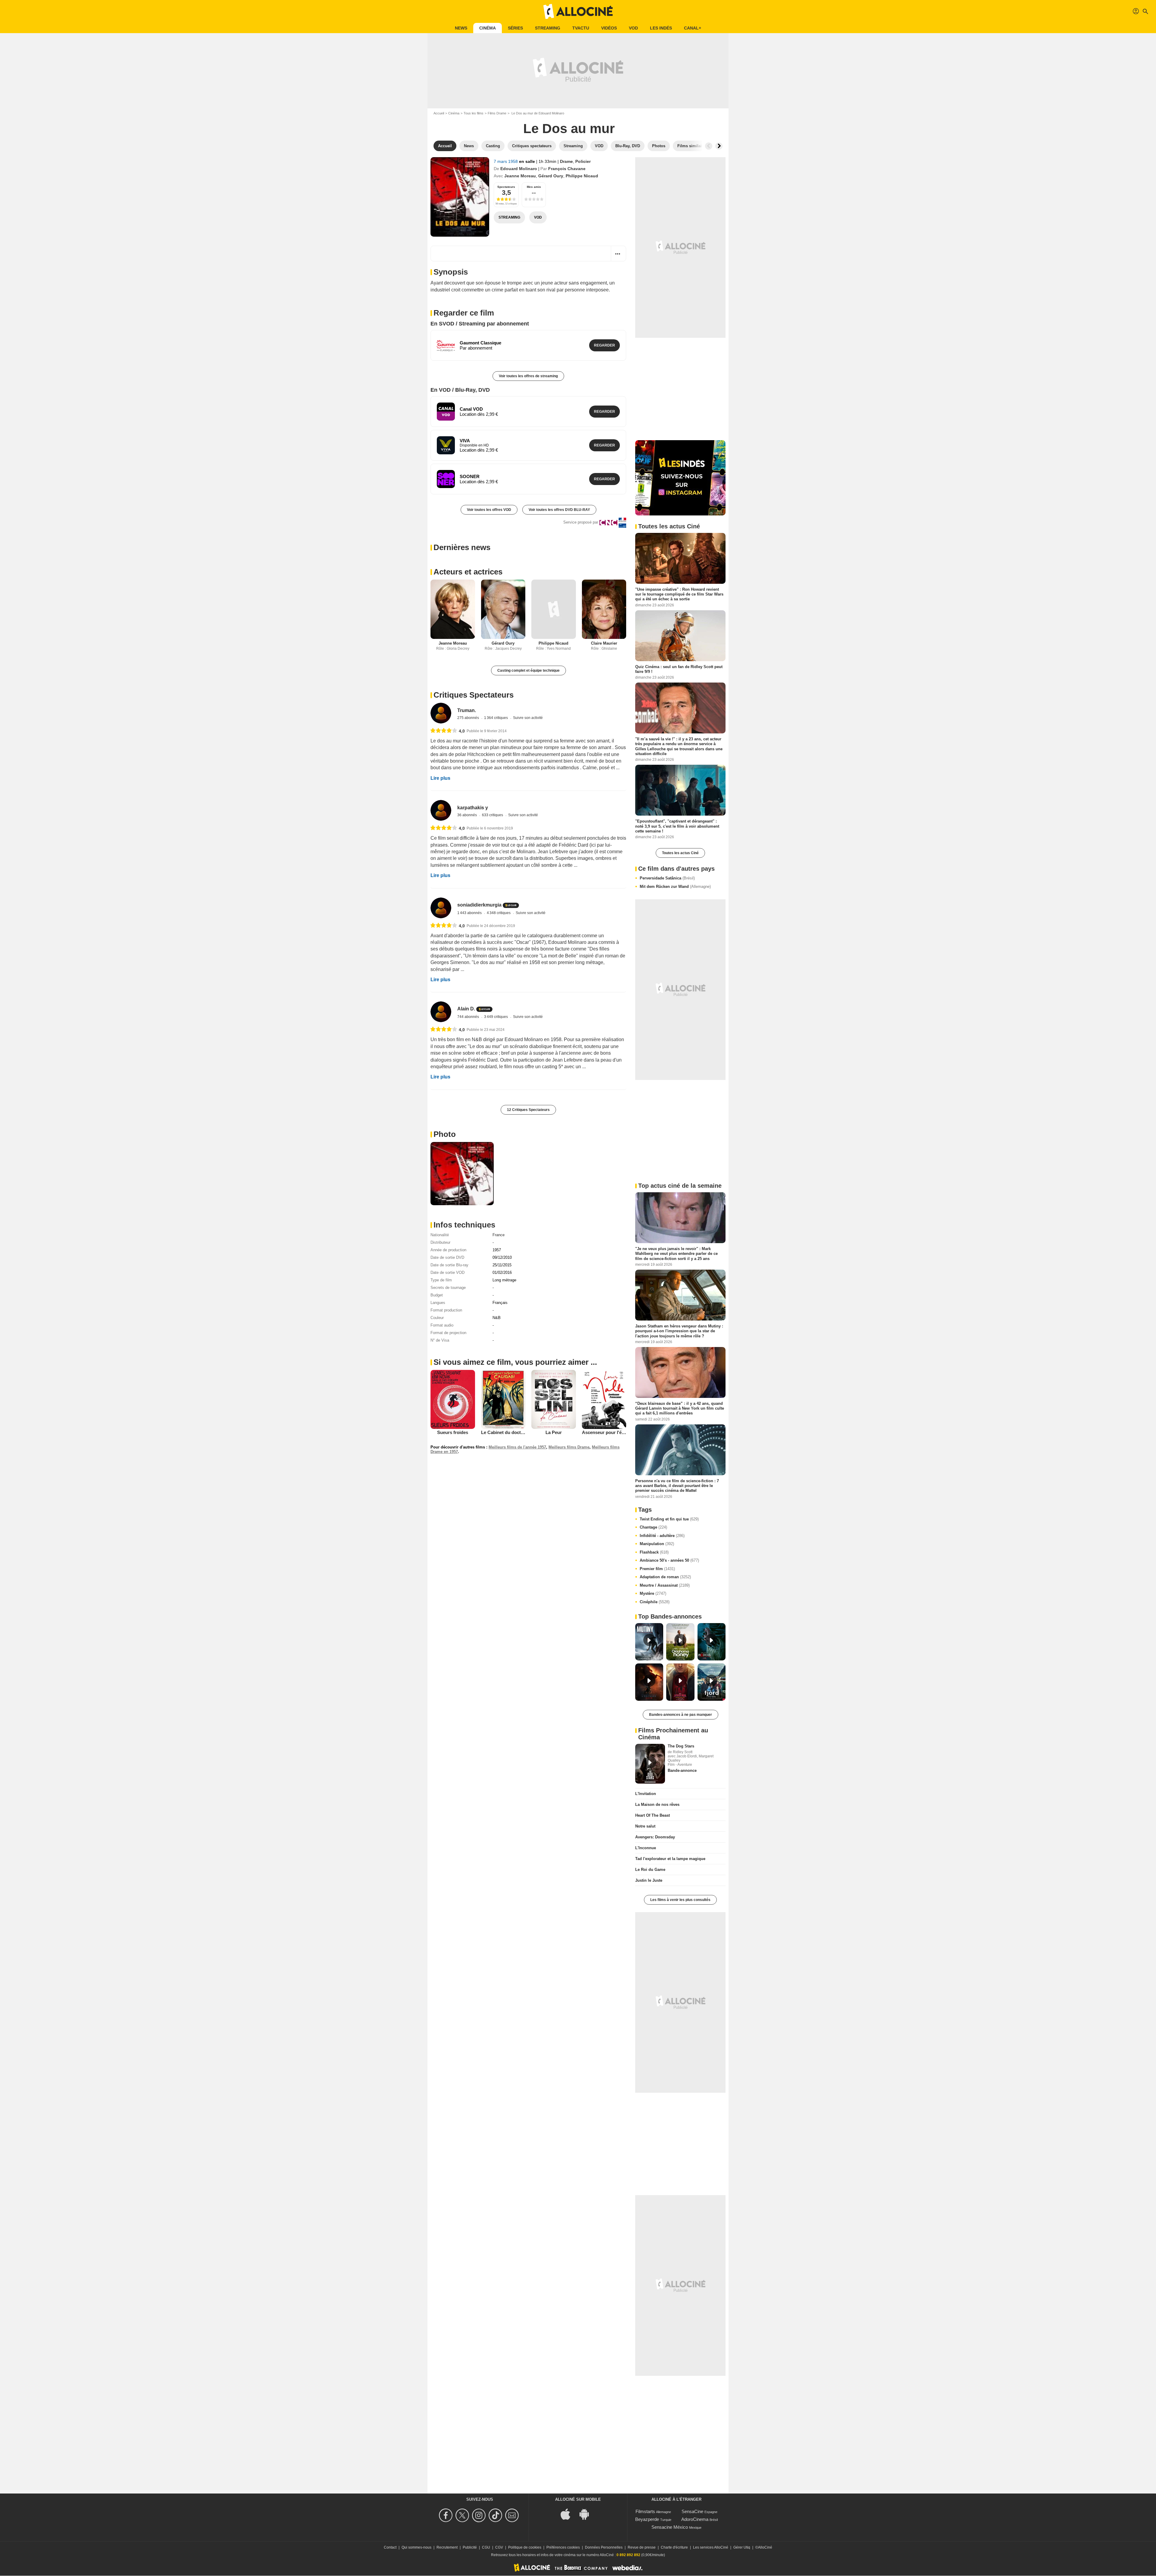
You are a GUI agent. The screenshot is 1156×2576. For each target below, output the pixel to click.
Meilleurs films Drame (569, 1447)
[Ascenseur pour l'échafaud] (604, 1399)
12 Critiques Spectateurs (528, 1110)
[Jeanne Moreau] (453, 609)
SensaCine (692, 2511)
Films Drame (497, 113)
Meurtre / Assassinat (665, 1585)
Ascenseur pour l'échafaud (610, 1432)
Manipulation (657, 1544)
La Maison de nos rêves (657, 1804)
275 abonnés (469, 718)
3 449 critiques (496, 1017)
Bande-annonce (682, 1770)
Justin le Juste (649, 1880)
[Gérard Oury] (503, 609)
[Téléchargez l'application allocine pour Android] (587, 2514)
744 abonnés (469, 1017)
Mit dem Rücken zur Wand (675, 887)
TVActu (581, 28)
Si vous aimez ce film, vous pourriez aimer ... (515, 1362)
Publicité (470, 2547)
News (461, 28)
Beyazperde (647, 2519)
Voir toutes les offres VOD (489, 510)
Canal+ (693, 28)
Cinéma (488, 28)
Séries (515, 28)
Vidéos (609, 28)
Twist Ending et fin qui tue (669, 1519)
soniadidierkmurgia (479, 905)
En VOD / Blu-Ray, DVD (460, 390)
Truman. (467, 710)
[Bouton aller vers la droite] (719, 146)
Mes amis (534, 187)
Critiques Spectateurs (474, 695)
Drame (566, 161)
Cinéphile (655, 1602)
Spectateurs (506, 187)
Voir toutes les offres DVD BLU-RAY (559, 510)
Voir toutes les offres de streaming (528, 376)
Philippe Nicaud (582, 176)
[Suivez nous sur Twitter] (463, 2515)
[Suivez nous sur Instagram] (480, 2515)
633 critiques (493, 815)
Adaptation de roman (665, 1577)
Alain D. (466, 1009)
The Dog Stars (681, 1746)
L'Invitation (646, 1794)
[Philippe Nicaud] (554, 609)
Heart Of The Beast (653, 1815)
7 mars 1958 (506, 161)
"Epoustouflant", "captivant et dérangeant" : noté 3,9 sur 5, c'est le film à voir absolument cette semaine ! (677, 826)
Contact (390, 2547)
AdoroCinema (695, 2519)
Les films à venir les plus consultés (680, 1900)
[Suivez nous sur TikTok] (496, 2515)
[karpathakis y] (441, 810)
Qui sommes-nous (416, 2547)
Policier (583, 161)
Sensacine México (670, 2527)
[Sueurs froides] (453, 1399)
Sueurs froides (453, 1432)
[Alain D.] (441, 1012)
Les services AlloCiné (711, 2547)
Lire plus (440, 778)
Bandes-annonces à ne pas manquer (681, 1715)
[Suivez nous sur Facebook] (447, 2515)
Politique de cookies (525, 2547)
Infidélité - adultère (662, 1536)
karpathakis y (473, 808)
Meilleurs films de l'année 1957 (517, 1447)
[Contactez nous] (513, 2515)
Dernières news (462, 547)
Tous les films (474, 113)
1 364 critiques (496, 718)
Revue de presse (642, 2547)
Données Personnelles (604, 2547)
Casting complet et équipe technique (528, 670)
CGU (486, 2547)
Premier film (657, 1569)
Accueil (439, 113)
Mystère (653, 1593)
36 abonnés (468, 815)
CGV (499, 2547)
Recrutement (447, 2547)
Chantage (653, 1527)
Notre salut (645, 1826)
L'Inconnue (646, 1848)
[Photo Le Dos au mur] (462, 1174)
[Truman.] (441, 713)
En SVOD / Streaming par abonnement (480, 324)
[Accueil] (578, 11)
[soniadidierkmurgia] (441, 908)
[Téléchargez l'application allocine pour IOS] (569, 2514)
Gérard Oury (551, 176)
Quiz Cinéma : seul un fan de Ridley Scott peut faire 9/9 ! (679, 669)
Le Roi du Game (650, 1870)
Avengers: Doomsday (655, 1837)
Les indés (661, 28)
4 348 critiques (499, 913)
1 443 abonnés (470, 913)
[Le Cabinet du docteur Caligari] (503, 1399)
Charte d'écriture (674, 2547)
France (499, 1235)
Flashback (654, 1552)
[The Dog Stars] (650, 1764)
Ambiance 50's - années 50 (669, 1560)
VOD (633, 28)
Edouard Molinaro (519, 169)
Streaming (548, 28)
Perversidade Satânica (667, 878)
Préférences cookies (563, 2547)
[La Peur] (554, 1399)
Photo (445, 1134)
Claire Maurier (604, 643)
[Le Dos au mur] (460, 197)
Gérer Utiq (742, 2547)
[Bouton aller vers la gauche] (709, 146)
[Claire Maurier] (604, 609)
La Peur (554, 1432)
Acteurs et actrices (468, 572)
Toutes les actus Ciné (680, 853)
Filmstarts (645, 2511)
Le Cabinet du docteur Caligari (513, 1432)
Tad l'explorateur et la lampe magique (670, 1859)
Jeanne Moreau (520, 176)
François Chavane (567, 169)
